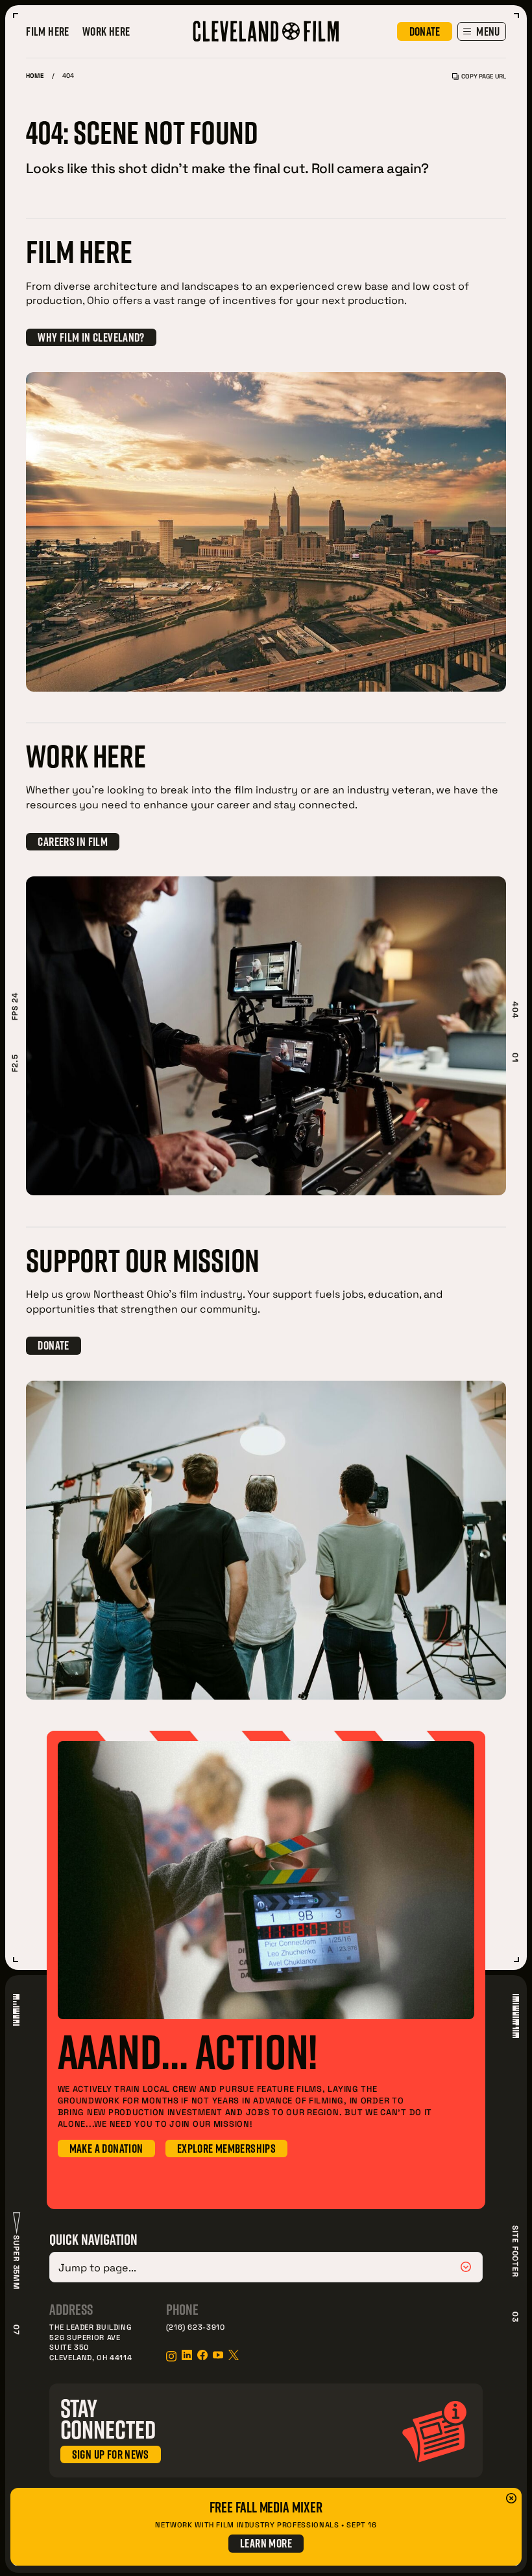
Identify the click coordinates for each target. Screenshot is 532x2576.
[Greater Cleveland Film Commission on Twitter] (234, 2355)
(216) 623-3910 (196, 2327)
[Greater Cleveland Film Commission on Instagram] (171, 2356)
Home (35, 76)
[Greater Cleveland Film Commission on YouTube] (218, 2355)
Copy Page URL (483, 76)
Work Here (106, 31)
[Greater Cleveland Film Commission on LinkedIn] (187, 2355)
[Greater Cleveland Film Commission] (266, 31)
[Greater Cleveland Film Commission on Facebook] (202, 2355)
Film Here (47, 31)
